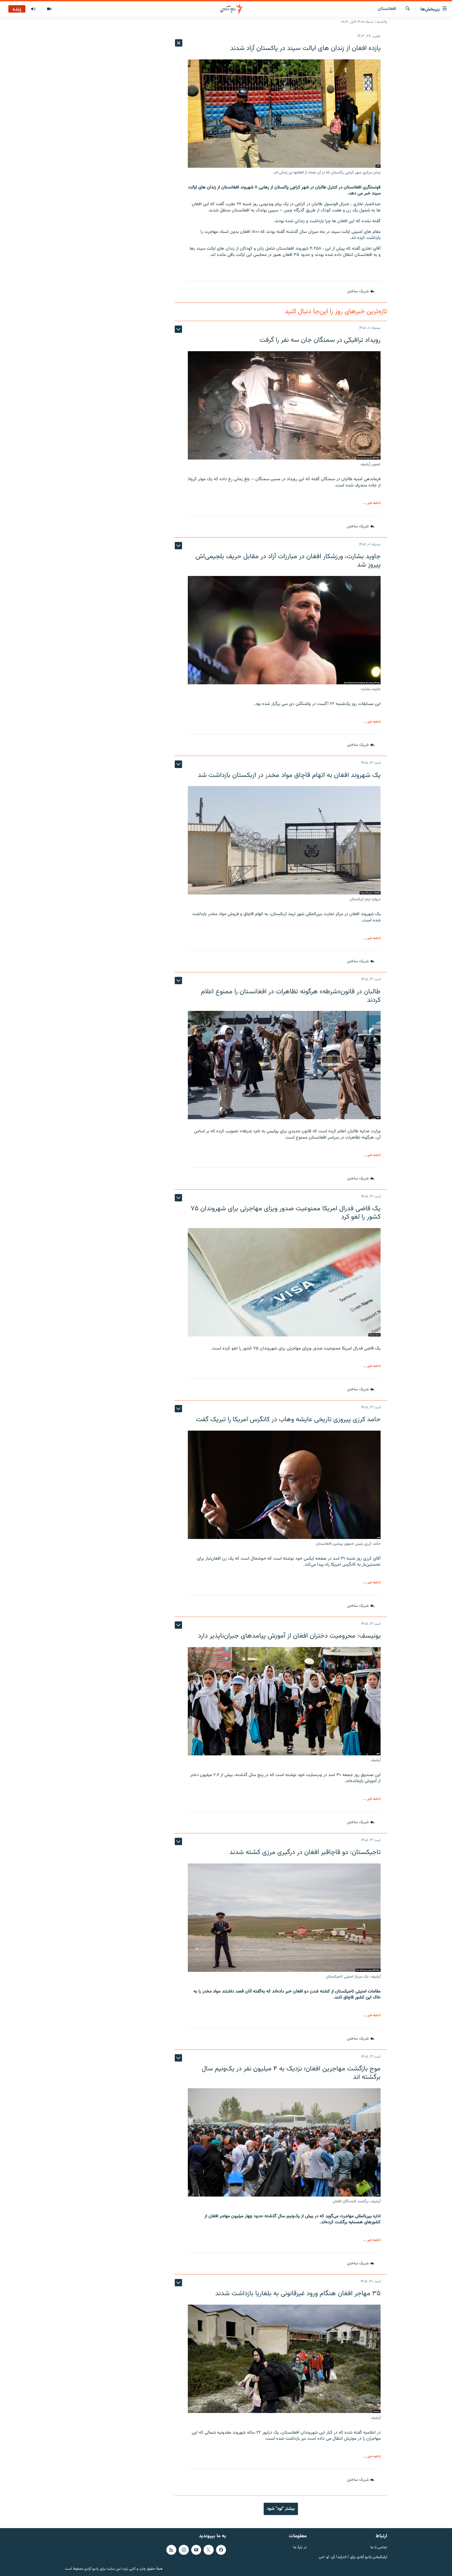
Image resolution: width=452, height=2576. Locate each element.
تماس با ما (379, 2548)
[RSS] (171, 2550)
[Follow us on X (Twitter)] (208, 2550)
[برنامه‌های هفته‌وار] (33, 9)
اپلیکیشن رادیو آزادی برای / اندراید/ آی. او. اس (353, 2557)
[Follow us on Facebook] (221, 2550)
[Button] (361, 292)
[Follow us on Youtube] (196, 2550)
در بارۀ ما (300, 2548)
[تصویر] (49, 9)
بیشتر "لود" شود (281, 2509)
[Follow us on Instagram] (184, 2550)
